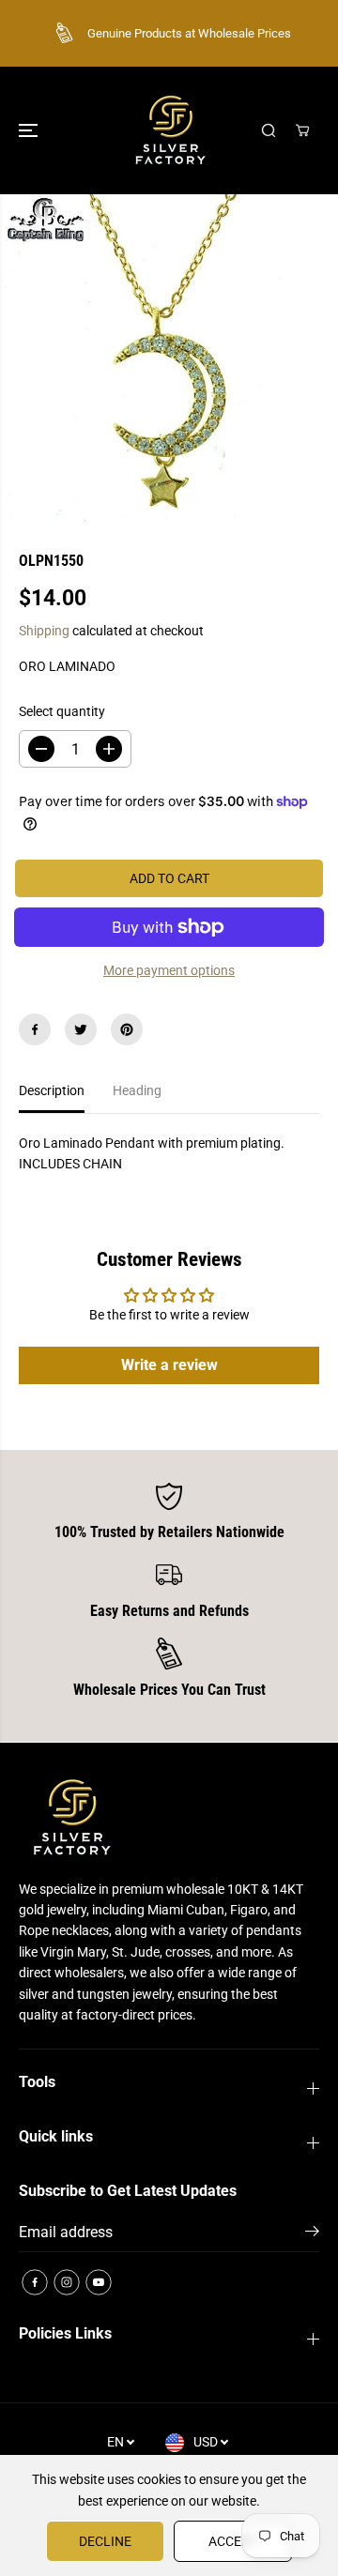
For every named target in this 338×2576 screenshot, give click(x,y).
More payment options (169, 970)
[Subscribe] (312, 2234)
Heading (137, 1090)
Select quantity (62, 711)
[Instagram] (67, 2282)
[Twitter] (81, 1029)
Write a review (169, 1365)
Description (52, 1090)
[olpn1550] (169, 358)
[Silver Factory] (169, 130)
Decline (105, 2541)
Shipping (44, 631)
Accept (233, 2541)
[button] (30, 130)
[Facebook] (35, 1029)
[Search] (269, 130)
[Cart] (302, 130)
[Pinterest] (127, 1029)
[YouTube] (99, 2282)
